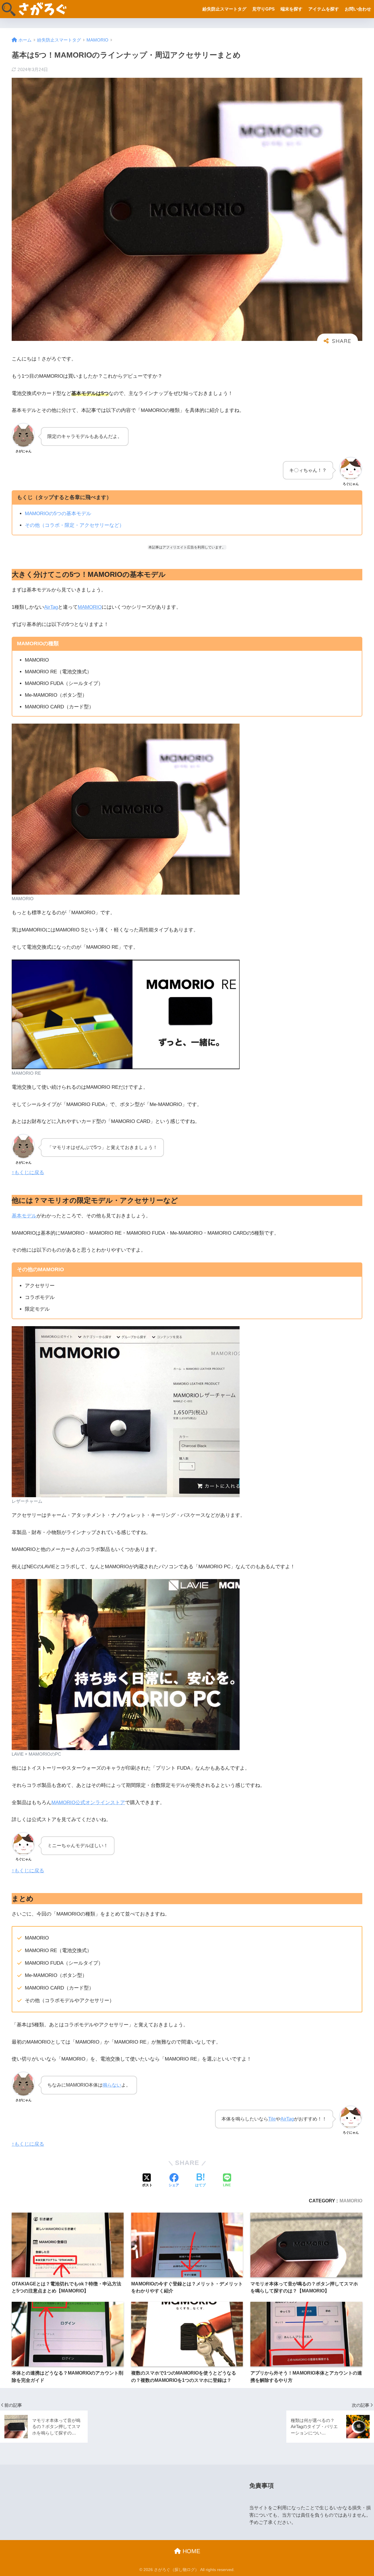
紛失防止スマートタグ (224, 9)
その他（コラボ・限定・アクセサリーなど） (75, 525)
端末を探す (291, 9)
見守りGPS (263, 9)
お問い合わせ (358, 9)
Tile (272, 2119)
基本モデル (24, 1216)
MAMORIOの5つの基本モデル (58, 514)
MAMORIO (90, 607)
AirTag (51, 607)
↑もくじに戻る (28, 1173)
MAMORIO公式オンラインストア (88, 1803)
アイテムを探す (324, 9)
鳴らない (112, 2085)
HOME (191, 2551)
